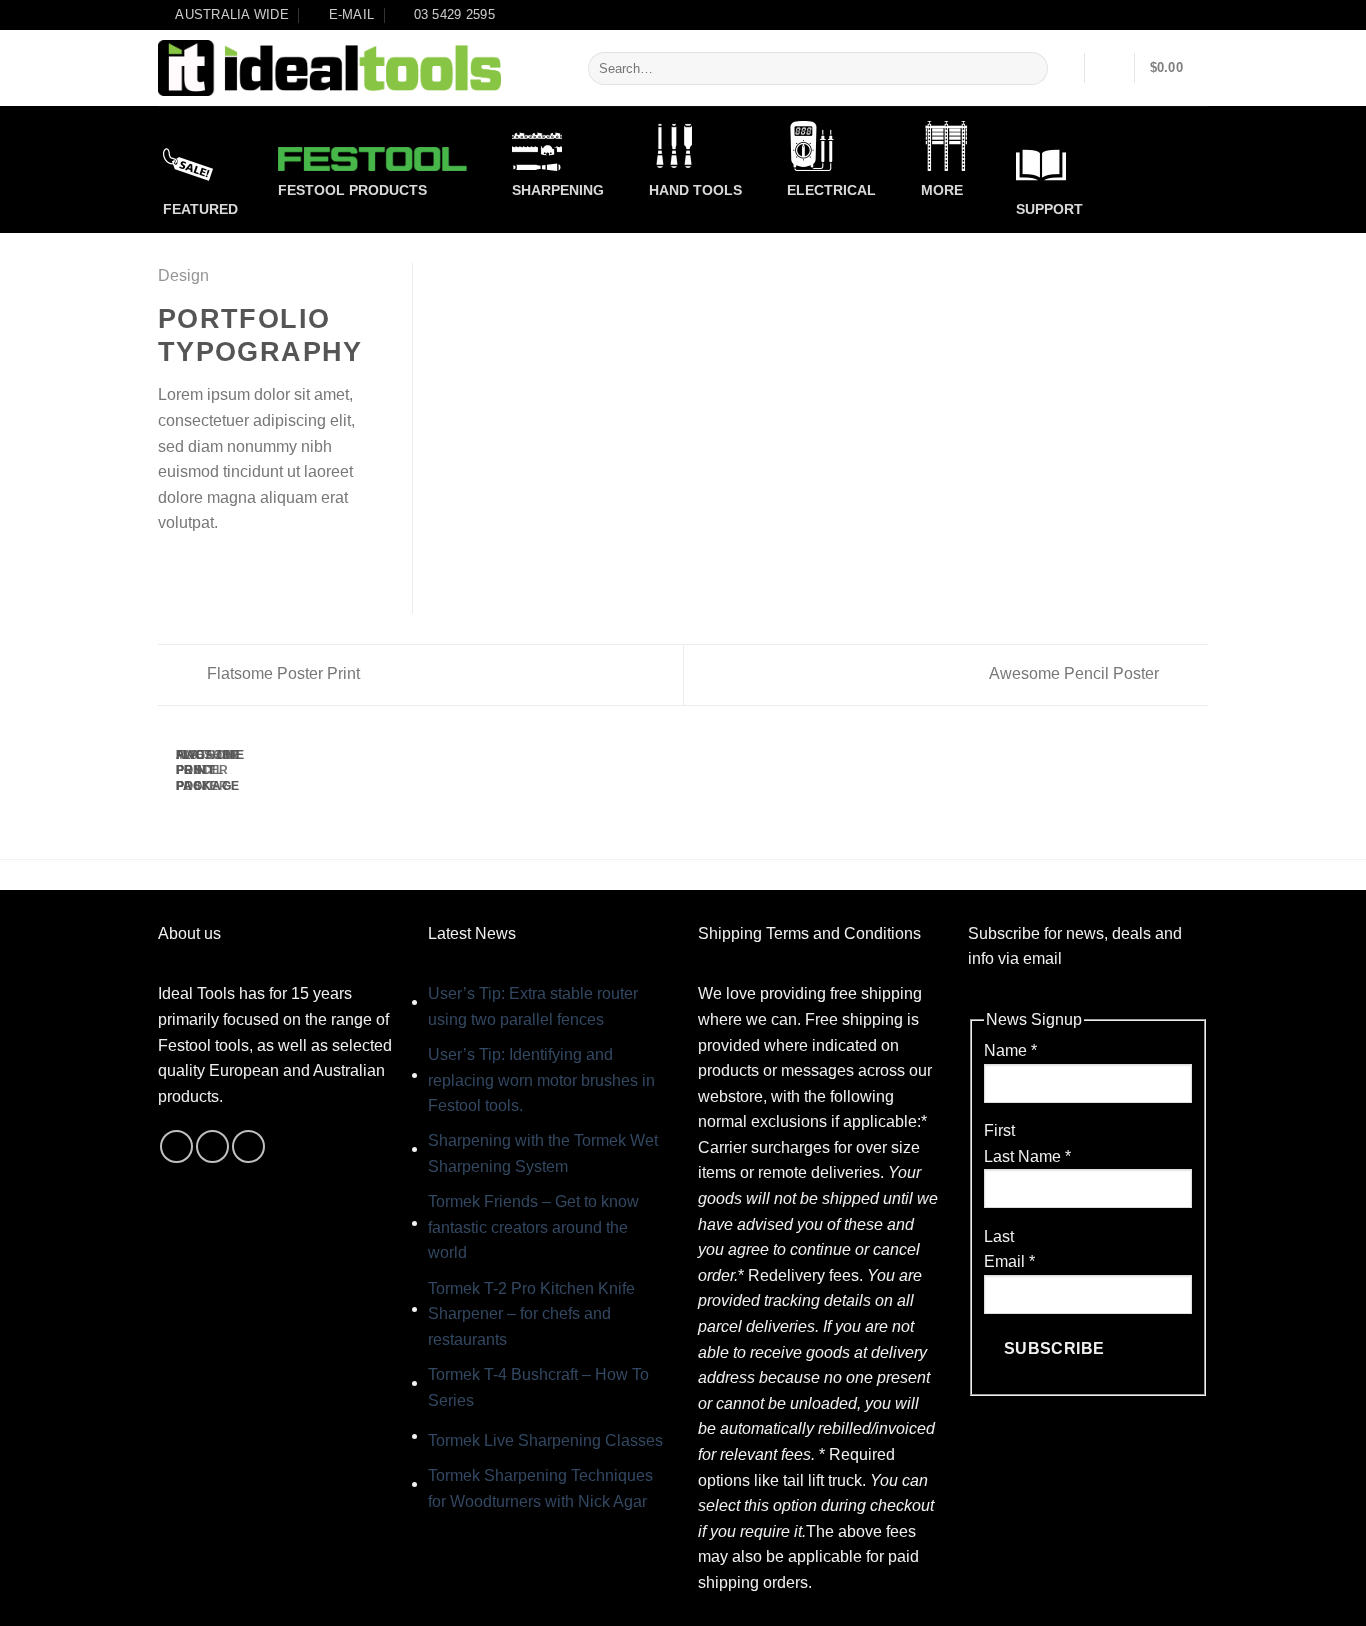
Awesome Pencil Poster (1076, 673)
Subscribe (1054, 1348)
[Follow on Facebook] (176, 1146)
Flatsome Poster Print (281, 673)
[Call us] (248, 1146)
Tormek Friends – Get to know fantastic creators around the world (533, 1227)
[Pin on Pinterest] (243, 570)
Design (183, 275)
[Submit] (1029, 69)
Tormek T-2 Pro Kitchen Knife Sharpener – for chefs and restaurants (531, 1314)
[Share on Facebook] (170, 570)
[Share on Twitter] (195, 570)
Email (1009, 1261)
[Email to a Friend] (219, 570)
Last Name (1027, 1156)
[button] (1110, 68)
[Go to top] (1324, 1598)
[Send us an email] (212, 1146)
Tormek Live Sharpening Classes (545, 1440)
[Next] (224, 790)
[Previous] (170, 790)
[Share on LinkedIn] (268, 570)
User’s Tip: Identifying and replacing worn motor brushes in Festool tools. (541, 1080)
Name (1010, 1050)
